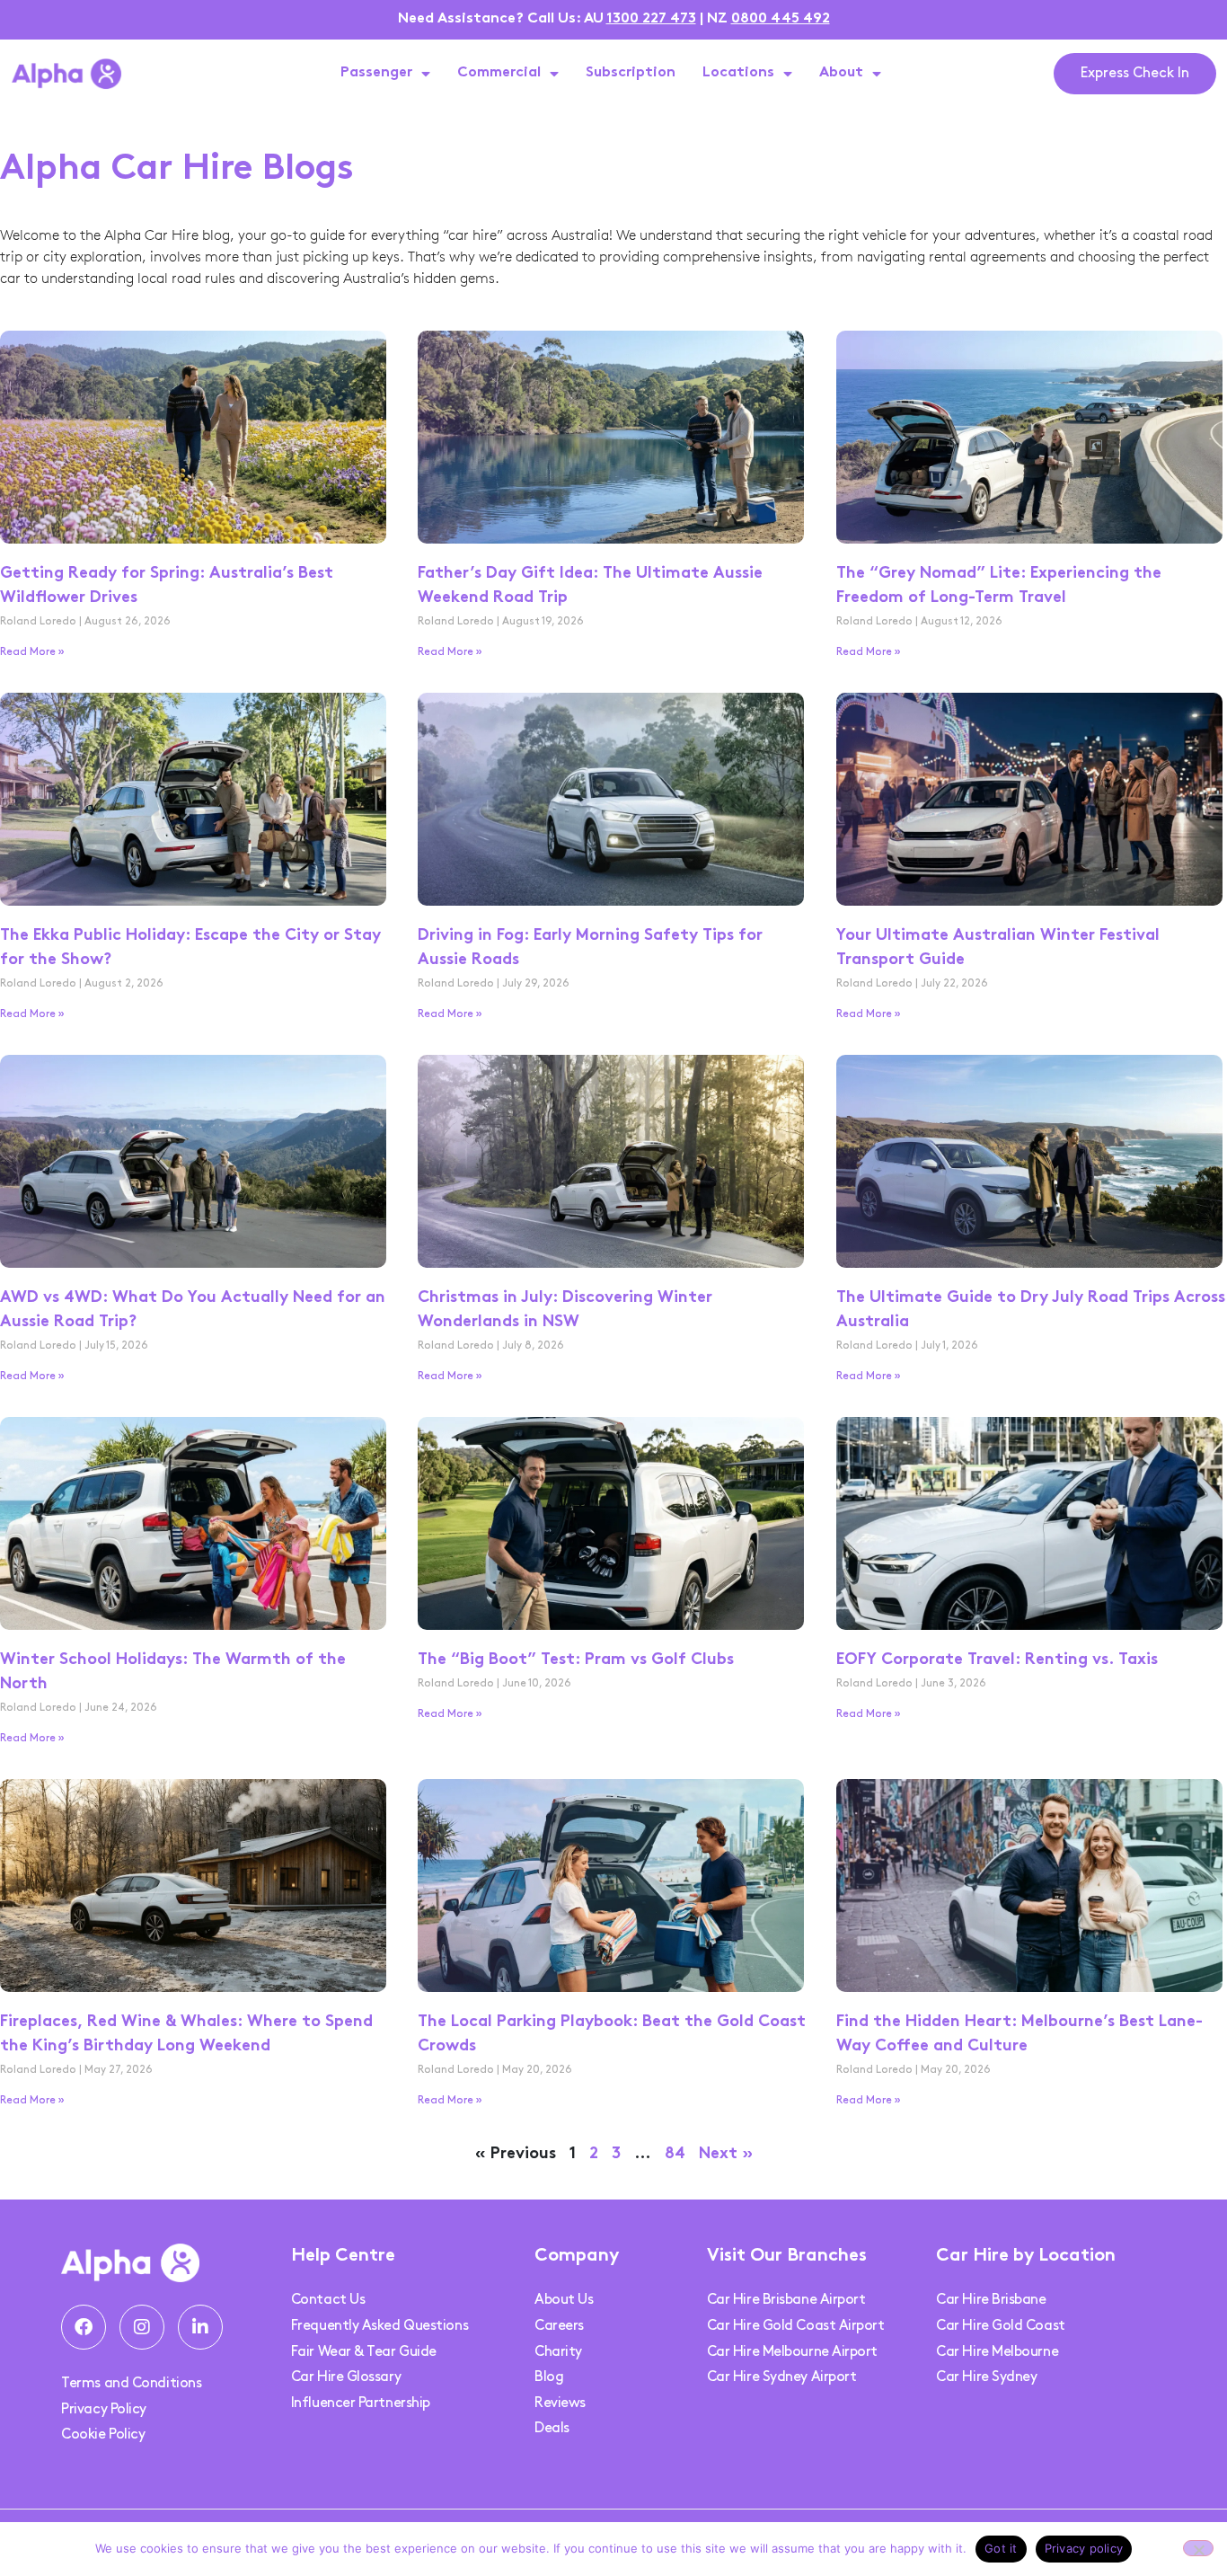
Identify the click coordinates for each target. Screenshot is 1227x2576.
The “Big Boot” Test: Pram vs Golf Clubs (576, 1660)
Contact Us (328, 2300)
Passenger (376, 73)
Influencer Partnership (361, 2403)
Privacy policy (1084, 2548)
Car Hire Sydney (986, 2377)
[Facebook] (84, 2327)
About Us (564, 2300)
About (841, 73)
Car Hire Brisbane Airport (786, 2300)
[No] (1198, 2548)
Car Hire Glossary (346, 2377)
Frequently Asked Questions (380, 2326)
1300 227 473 (651, 19)
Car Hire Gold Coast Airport (796, 2326)
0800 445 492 (781, 19)
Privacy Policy (104, 2409)
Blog (549, 2377)
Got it (1001, 2548)
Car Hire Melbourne (997, 2352)
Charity (558, 2352)
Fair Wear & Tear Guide (364, 2352)
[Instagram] (142, 2327)
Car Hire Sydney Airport (782, 2377)
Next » (726, 2154)
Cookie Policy (103, 2434)
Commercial (499, 73)
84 (675, 2154)
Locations (738, 73)
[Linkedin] (200, 2327)
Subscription (631, 73)
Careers (559, 2326)
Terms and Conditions (131, 2383)
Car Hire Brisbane (991, 2300)
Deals (552, 2428)
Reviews (560, 2403)
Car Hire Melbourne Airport (792, 2352)
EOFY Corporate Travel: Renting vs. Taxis (999, 1660)
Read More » (32, 652)
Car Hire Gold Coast (1000, 2326)
